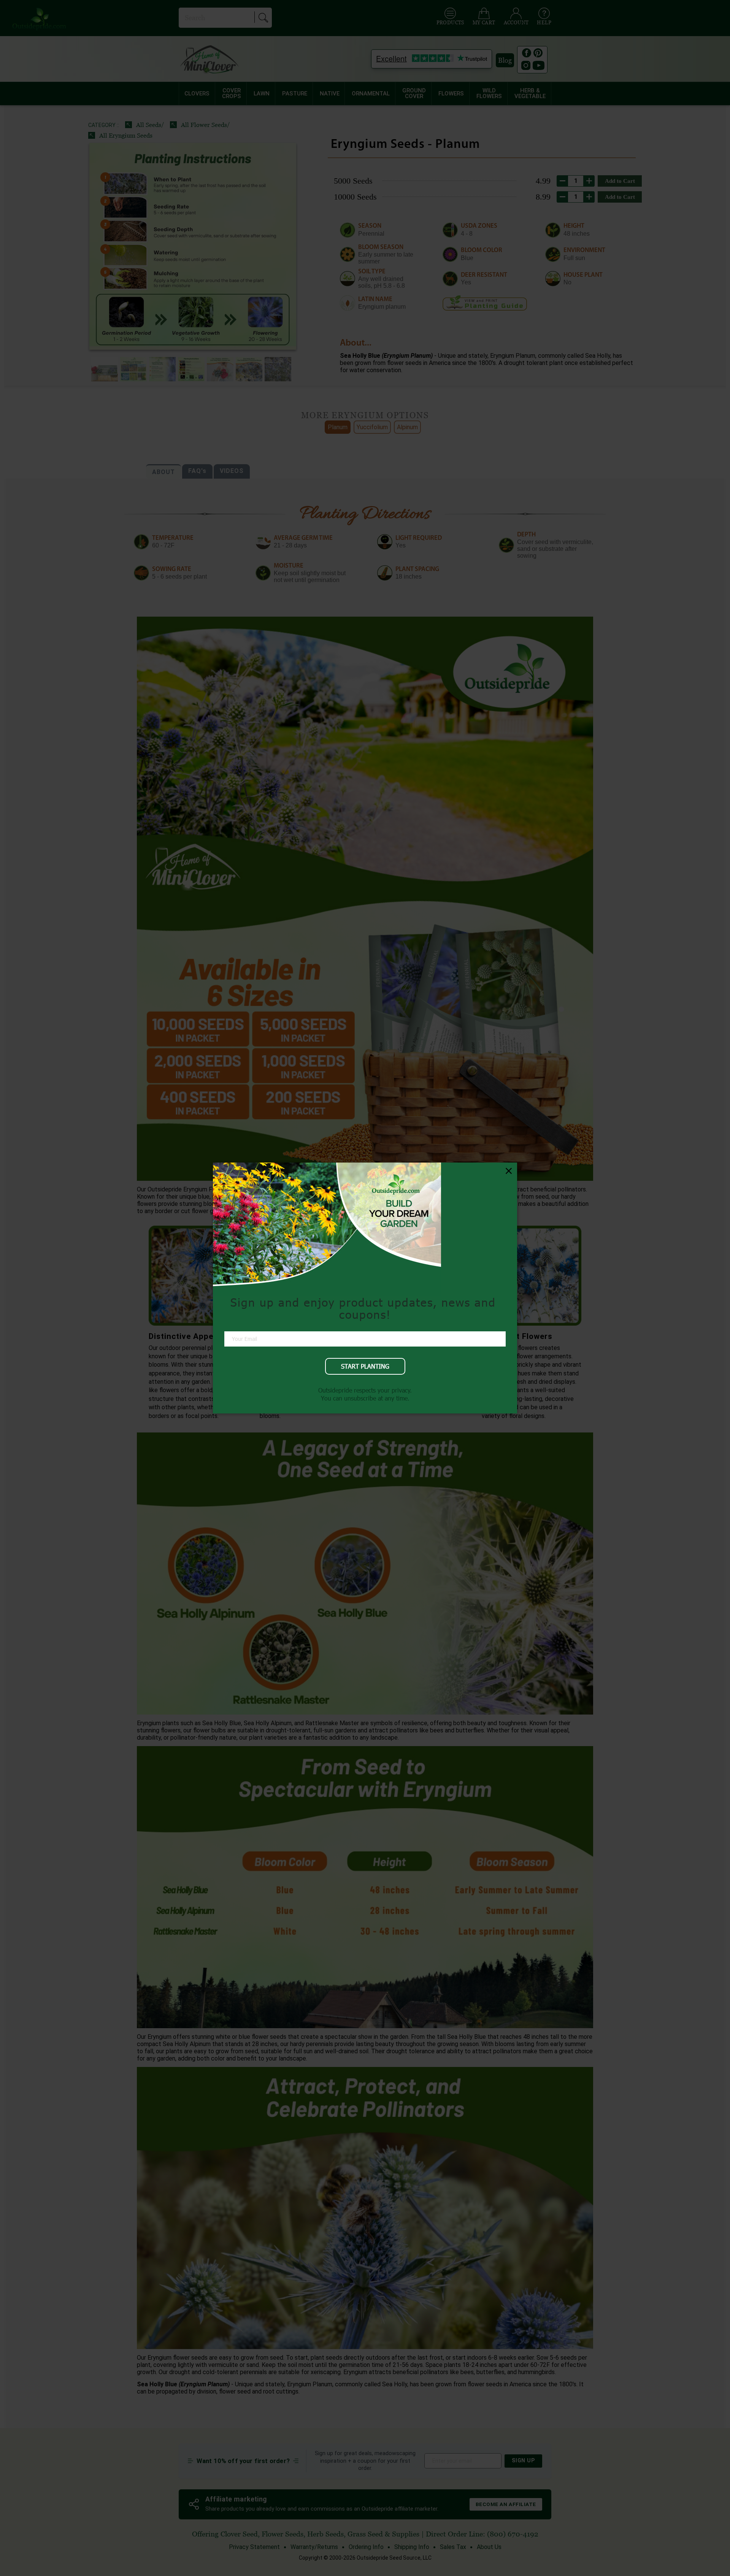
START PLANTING (365, 1366)
